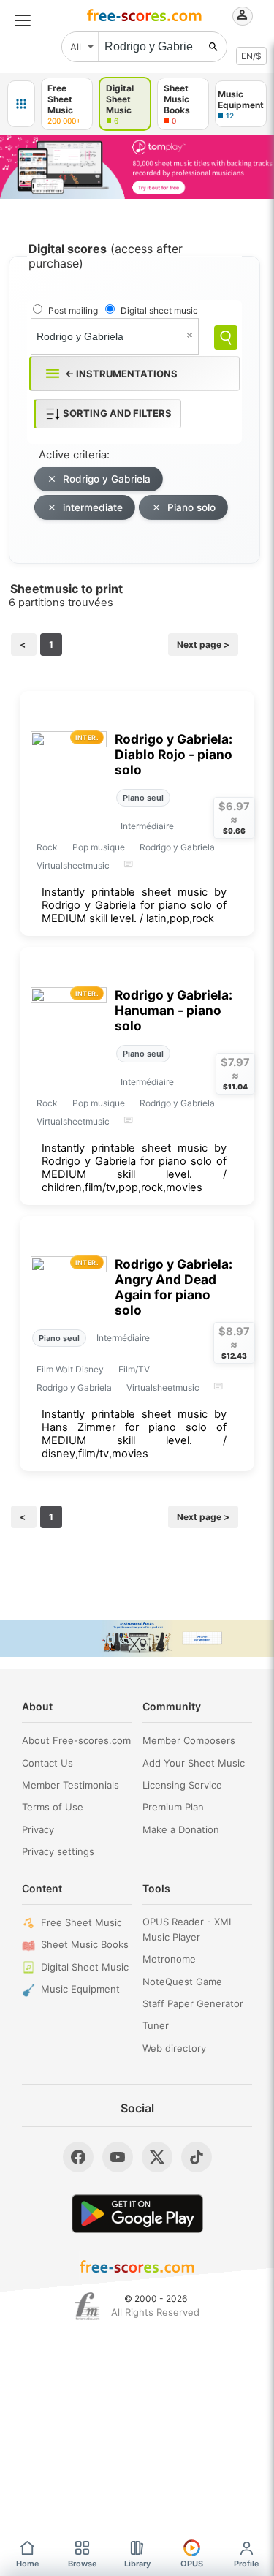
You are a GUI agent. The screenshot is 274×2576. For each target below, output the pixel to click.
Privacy (38, 1829)
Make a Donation (181, 1829)
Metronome (169, 1959)
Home (28, 2564)
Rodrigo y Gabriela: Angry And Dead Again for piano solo (174, 1287)
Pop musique (99, 847)
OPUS (192, 2564)
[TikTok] (197, 2157)
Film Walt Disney (70, 1369)
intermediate (93, 507)
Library (137, 2564)
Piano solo (191, 507)
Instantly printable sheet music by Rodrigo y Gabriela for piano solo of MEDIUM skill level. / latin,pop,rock (134, 905)
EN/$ (251, 56)
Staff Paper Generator (193, 2003)
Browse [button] (83, 2564)
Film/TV (134, 1369)
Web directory (174, 2048)
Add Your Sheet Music (194, 1763)
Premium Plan (173, 1807)
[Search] (226, 337)
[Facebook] (78, 2157)
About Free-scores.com (76, 1740)
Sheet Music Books (85, 1944)
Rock (47, 847)
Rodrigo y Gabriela (107, 479)
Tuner (156, 2025)
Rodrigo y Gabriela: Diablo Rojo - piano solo (174, 754)
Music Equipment (80, 1989)
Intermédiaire (147, 826)
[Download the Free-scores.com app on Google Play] (137, 2214)
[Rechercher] (213, 47)
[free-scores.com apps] (21, 104)
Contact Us (47, 1763)
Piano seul (143, 798)
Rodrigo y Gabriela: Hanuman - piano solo (174, 1010)
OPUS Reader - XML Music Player (188, 1929)
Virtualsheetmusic (73, 865)
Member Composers (189, 1740)
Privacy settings (58, 1851)
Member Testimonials (71, 1785)
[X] (157, 2157)
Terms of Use (53, 1807)
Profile (247, 2564)
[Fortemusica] (87, 2306)
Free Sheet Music (81, 1922)
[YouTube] (118, 2157)
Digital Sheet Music (85, 1967)
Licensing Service (182, 1785)
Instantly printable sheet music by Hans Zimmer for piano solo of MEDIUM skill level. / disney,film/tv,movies (134, 1434)
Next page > (203, 645)
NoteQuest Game (182, 1982)
